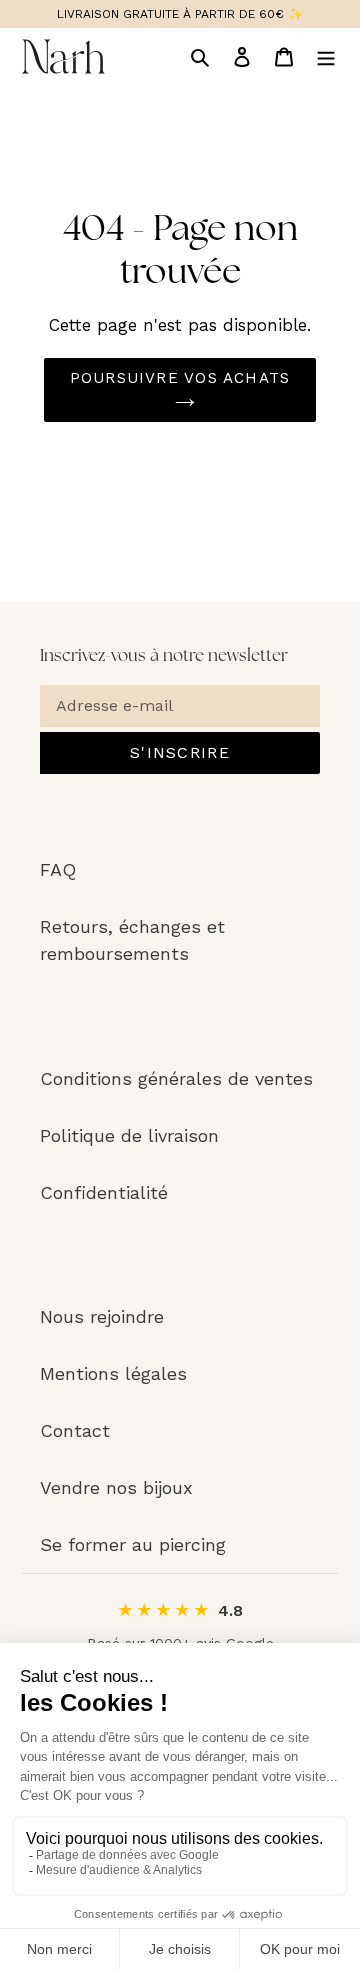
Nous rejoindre (102, 1316)
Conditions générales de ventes (176, 1078)
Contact (75, 1430)
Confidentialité (104, 1192)
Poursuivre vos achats (180, 378)
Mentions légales (113, 1373)
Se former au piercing (133, 1544)
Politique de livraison (129, 1135)
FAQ (58, 869)
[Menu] (326, 56)
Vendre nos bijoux (116, 1487)
